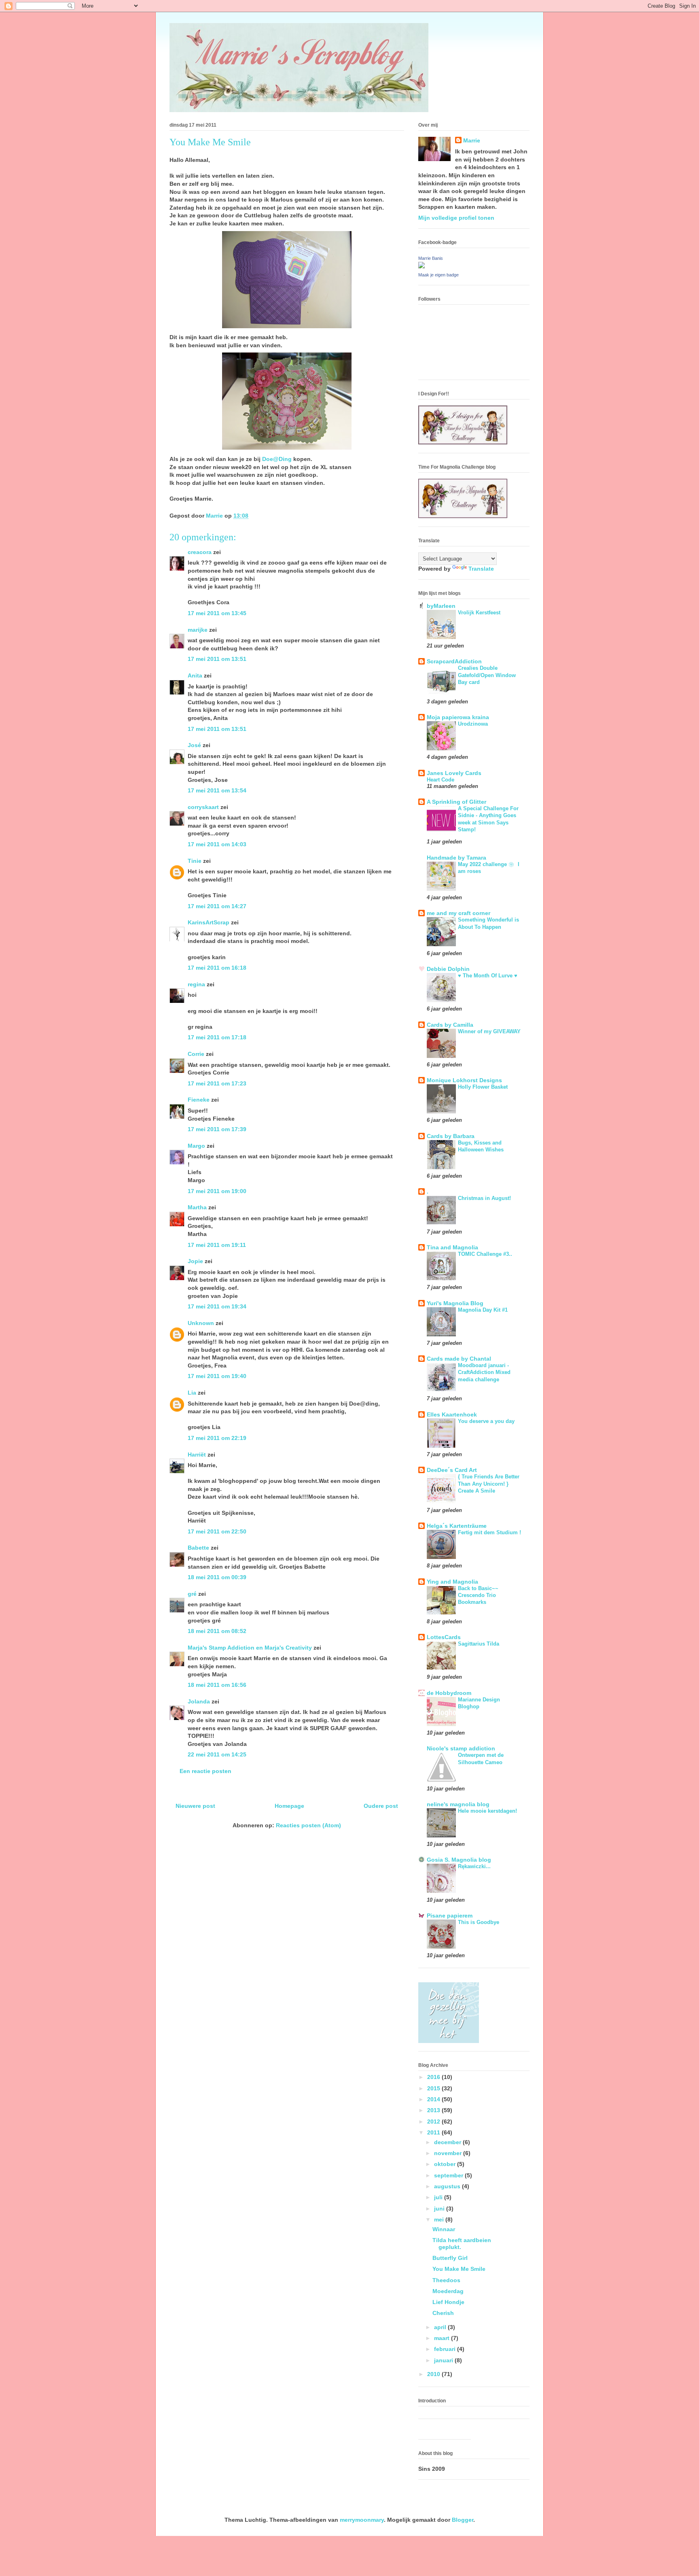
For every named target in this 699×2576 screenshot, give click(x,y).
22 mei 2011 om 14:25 (217, 1754)
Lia (192, 1393)
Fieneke (199, 1100)
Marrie (472, 140)
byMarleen (441, 606)
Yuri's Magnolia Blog (455, 1303)
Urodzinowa (473, 724)
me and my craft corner (459, 913)
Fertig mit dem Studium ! (489, 1532)
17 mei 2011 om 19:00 (217, 1191)
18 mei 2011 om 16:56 (217, 1685)
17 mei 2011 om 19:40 (217, 1376)
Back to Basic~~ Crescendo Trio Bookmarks (478, 1595)
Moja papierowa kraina (458, 717)
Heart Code (441, 780)
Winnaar (444, 2229)
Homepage (289, 1806)
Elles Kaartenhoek (452, 1414)
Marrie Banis (431, 258)
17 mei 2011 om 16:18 (217, 968)
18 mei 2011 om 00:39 (217, 1577)
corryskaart (203, 807)
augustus (448, 2186)
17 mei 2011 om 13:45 (217, 613)
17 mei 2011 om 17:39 (217, 1129)
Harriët (197, 1455)
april (441, 2327)
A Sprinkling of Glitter (456, 802)
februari (446, 2349)
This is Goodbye (479, 1922)
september (449, 2175)
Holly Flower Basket (483, 1087)
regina (196, 984)
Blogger (463, 2520)
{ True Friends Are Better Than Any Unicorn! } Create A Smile (489, 1484)
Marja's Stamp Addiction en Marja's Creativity (250, 1648)
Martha (197, 1207)
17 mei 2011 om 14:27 (217, 906)
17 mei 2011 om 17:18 (217, 1037)
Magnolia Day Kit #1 (483, 1310)
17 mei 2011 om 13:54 (217, 790)
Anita (195, 675)
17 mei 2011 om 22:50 (217, 1531)
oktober (446, 2164)
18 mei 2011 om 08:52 (217, 1631)
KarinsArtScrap (209, 922)
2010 (434, 2374)
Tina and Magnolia (452, 1247)
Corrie (196, 1054)
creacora (200, 552)
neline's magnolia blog (458, 1804)
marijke (198, 630)
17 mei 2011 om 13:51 (217, 659)
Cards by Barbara (451, 1136)
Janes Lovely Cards (454, 773)
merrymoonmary (362, 2520)
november (449, 2153)
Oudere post (381, 1806)
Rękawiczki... (474, 1866)
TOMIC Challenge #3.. (485, 1254)
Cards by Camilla (450, 1025)
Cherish (443, 2313)
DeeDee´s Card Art (452, 1470)
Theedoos (446, 2280)
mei (440, 2219)
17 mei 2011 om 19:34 (217, 1306)
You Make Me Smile (459, 2269)
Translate (481, 569)
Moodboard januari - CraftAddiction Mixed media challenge (484, 1372)
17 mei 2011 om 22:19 (217, 1438)
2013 (434, 2110)
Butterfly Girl (450, 2258)
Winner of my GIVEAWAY (489, 1031)
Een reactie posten (205, 1771)
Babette (198, 1548)
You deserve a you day (486, 1421)
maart (443, 2338)
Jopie (195, 1261)
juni (440, 2209)
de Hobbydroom (449, 1693)
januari (444, 2360)
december (448, 2142)
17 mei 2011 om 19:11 (217, 1245)
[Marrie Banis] (422, 266)
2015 (434, 2088)
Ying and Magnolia (452, 1582)
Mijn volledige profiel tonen (456, 218)
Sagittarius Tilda (479, 1644)
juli (439, 2197)
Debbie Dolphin (448, 969)
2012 (434, 2122)
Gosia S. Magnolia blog (459, 1860)
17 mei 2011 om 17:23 (217, 1083)
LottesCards (444, 1637)
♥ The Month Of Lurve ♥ (488, 976)
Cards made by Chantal (459, 1359)
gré (192, 1594)
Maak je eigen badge (438, 275)
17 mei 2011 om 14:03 (217, 844)
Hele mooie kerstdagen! (487, 1811)
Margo (196, 1146)
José (194, 745)
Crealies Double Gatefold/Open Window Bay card (487, 675)
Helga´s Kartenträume (457, 1526)
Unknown (201, 1323)
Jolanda (199, 1701)
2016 (434, 2077)
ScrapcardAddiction (454, 661)
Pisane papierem (450, 1916)
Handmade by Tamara (456, 858)
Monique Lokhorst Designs (464, 1080)
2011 (434, 2132)
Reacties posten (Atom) (308, 1825)
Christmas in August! (484, 1198)
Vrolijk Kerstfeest (479, 613)
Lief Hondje (448, 2302)
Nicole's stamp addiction (461, 1748)
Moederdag (448, 2291)
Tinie (195, 861)
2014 (434, 2099)
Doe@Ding (277, 459)
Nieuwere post (195, 1806)
